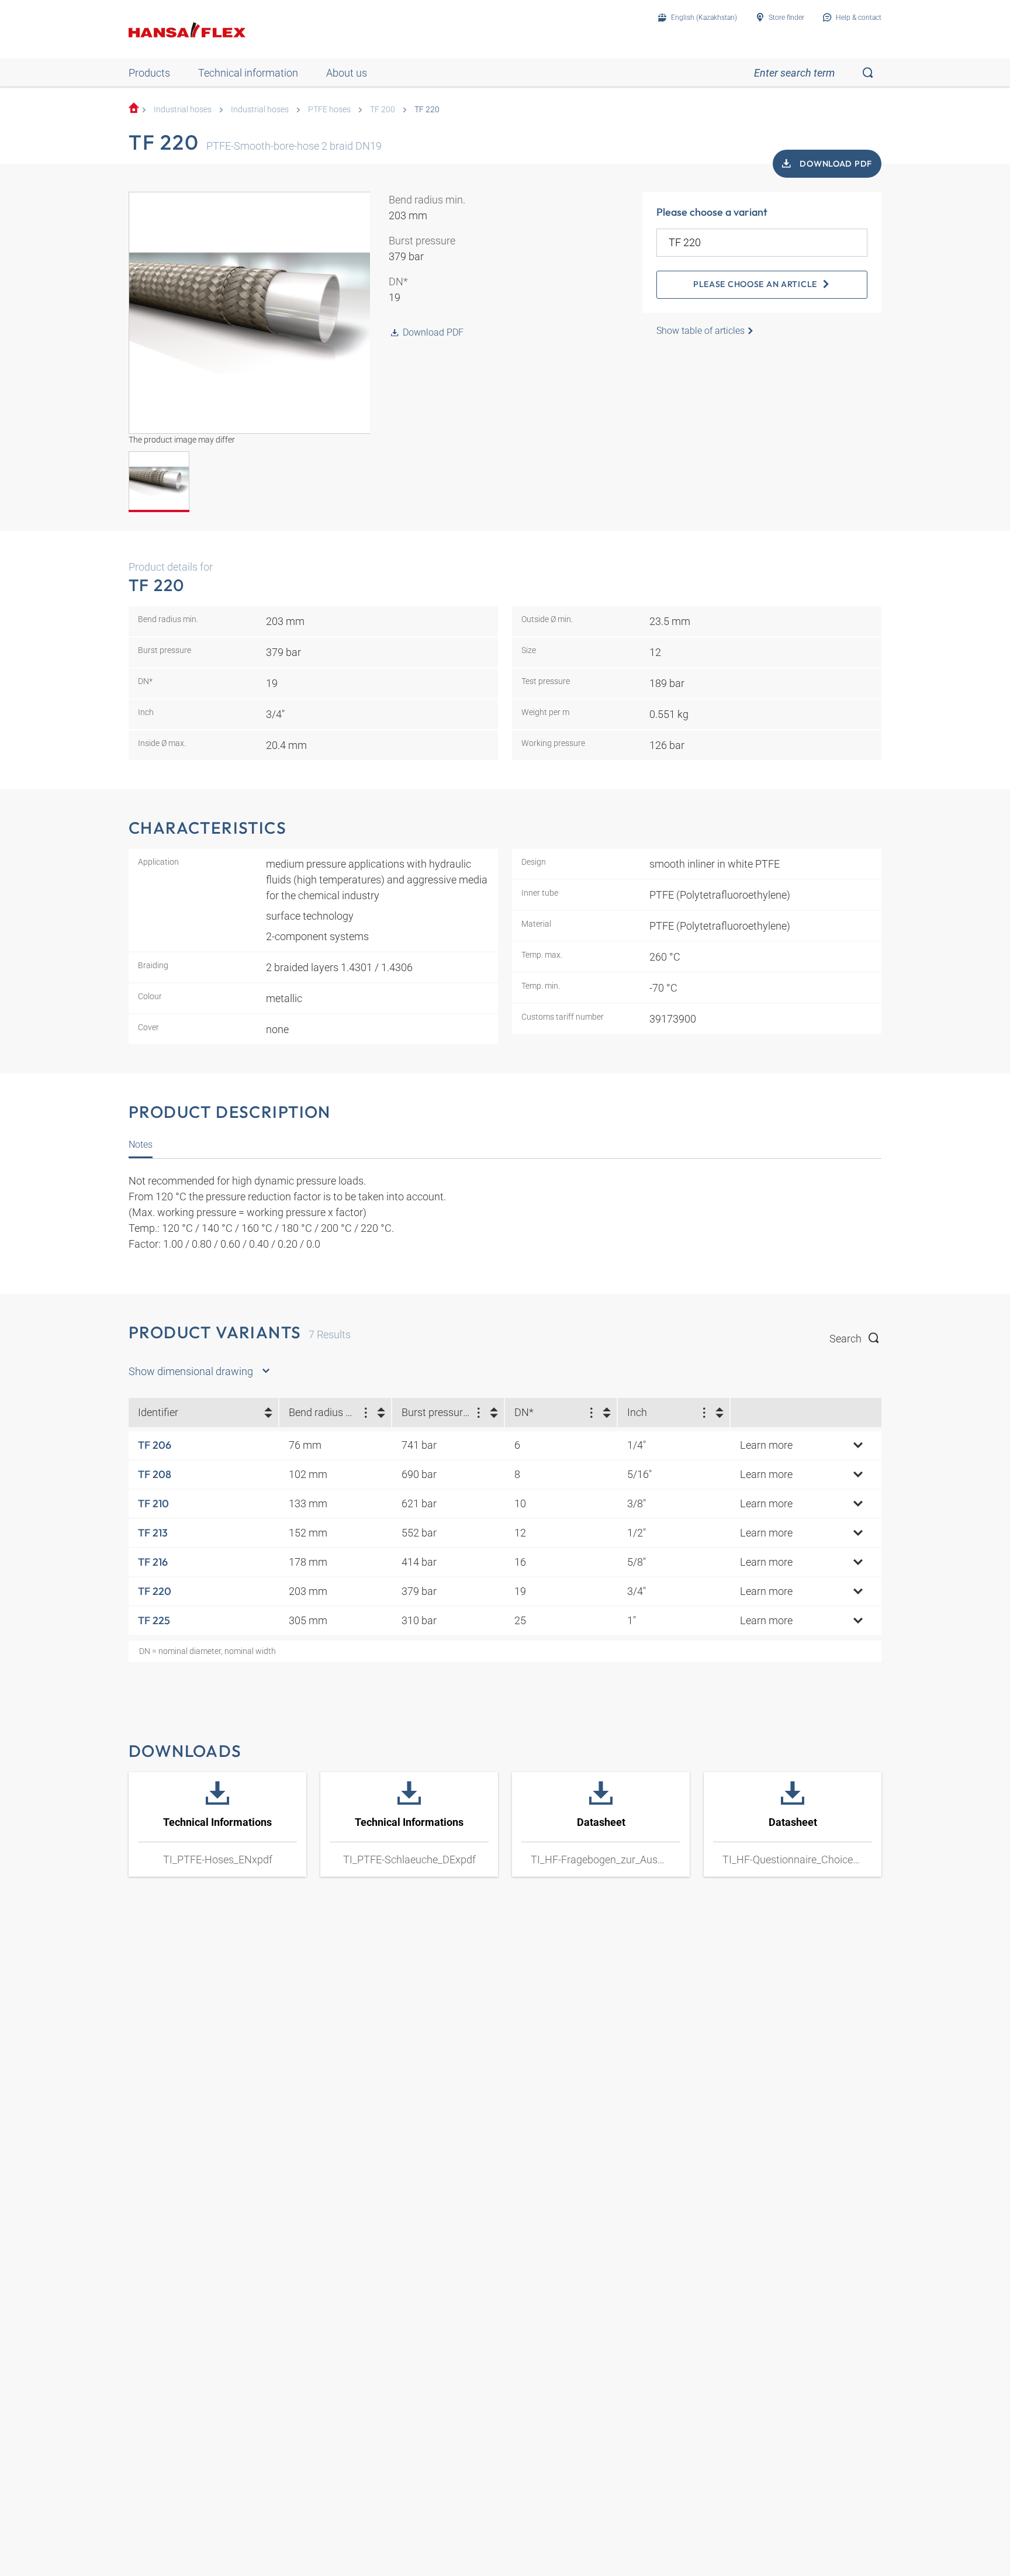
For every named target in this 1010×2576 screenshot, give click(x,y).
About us (347, 73)
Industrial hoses (183, 110)
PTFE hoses (329, 110)
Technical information (248, 73)
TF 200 (383, 110)
